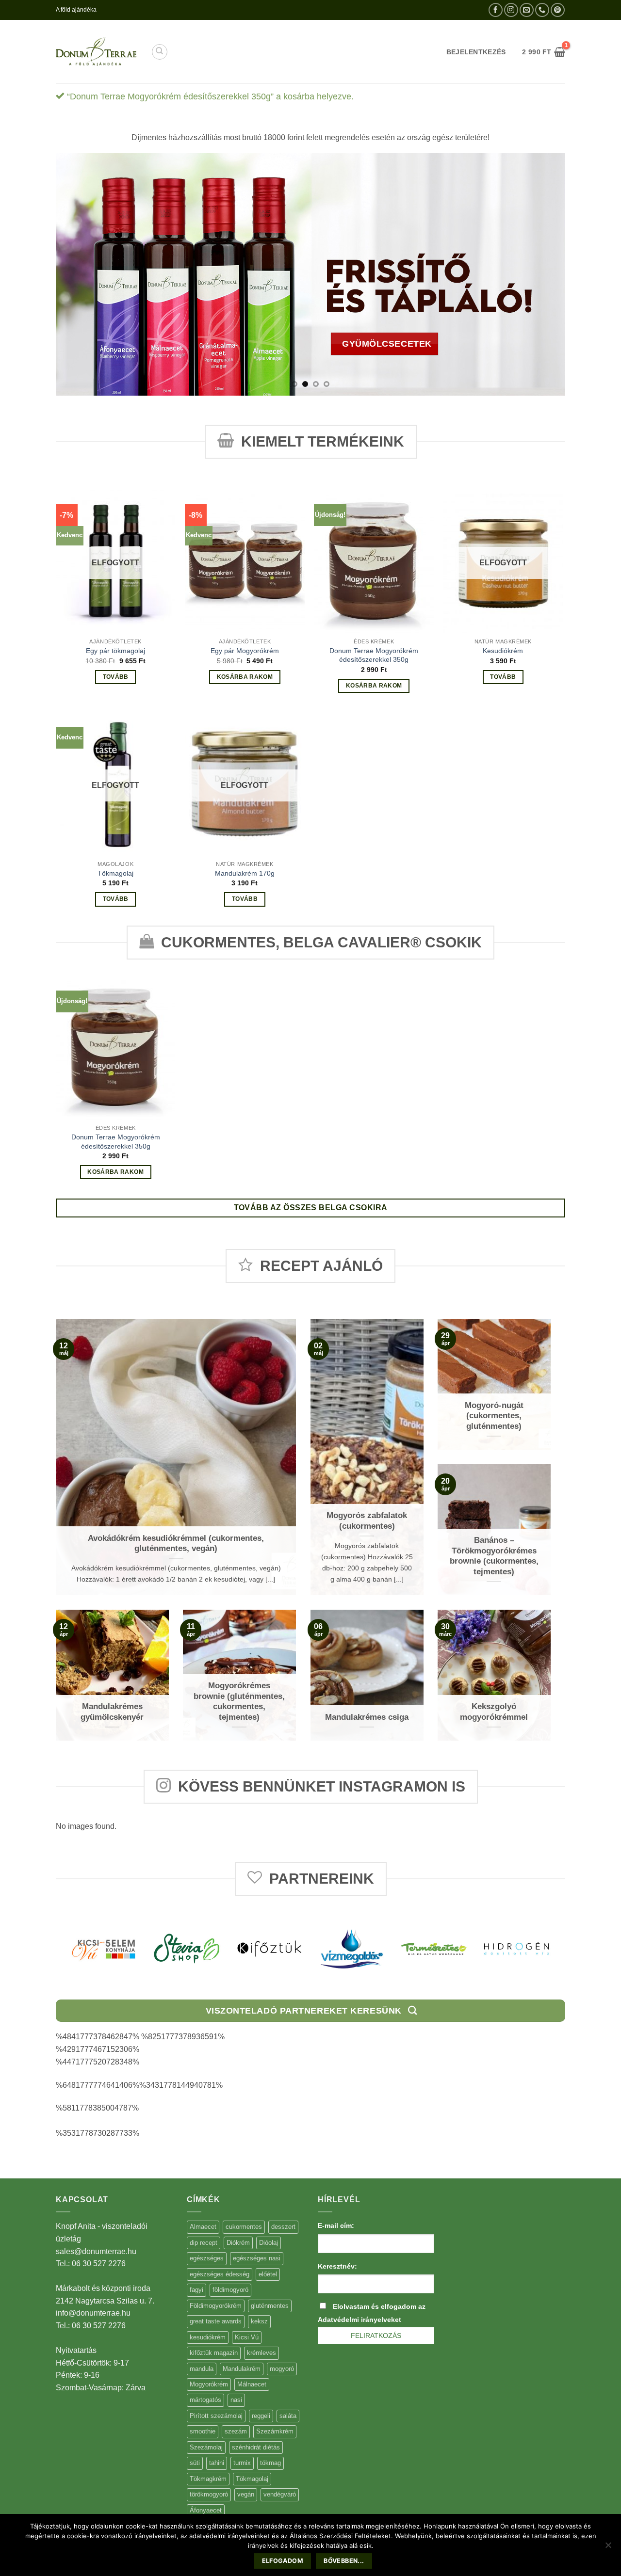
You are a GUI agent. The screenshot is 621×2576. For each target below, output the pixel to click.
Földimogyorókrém (216, 2306)
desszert (283, 2227)
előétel (268, 2274)
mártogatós (205, 2400)
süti (195, 2463)
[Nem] (608, 2548)
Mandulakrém (242, 2369)
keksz (259, 2321)
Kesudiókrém (503, 651)
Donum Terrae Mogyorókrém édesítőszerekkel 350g (374, 655)
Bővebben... (344, 2561)
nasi (236, 2400)
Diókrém (238, 2243)
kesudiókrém (208, 2337)
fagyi (196, 2290)
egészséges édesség (220, 2274)
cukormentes (244, 2227)
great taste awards (216, 2321)
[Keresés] (160, 52)
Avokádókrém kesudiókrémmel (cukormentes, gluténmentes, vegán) (176, 1544)
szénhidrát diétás (256, 2447)
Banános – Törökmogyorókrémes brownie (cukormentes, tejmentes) (494, 1556)
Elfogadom (283, 2561)
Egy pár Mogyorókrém (245, 651)
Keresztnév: (337, 2266)
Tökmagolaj (115, 873)
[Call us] (542, 10)
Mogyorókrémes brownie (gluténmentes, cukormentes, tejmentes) (239, 1701)
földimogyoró (230, 2290)
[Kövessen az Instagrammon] (511, 10)
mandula (202, 2369)
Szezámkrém (275, 2431)
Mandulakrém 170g (245, 873)
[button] (544, 52)
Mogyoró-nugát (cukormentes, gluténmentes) (494, 1416)
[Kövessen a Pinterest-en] (558, 10)
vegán (246, 2494)
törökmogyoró (209, 2494)
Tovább (116, 677)
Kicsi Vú (247, 2337)
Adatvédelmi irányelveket (360, 2320)
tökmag (270, 2463)
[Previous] (78, 274)
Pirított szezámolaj (216, 2416)
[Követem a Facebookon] (496, 10)
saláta (288, 2416)
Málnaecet (252, 2384)
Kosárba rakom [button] (245, 677)
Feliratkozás (376, 2336)
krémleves (261, 2353)
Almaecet (203, 2227)
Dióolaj (269, 2243)
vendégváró (280, 2494)
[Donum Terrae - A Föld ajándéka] (96, 52)
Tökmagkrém (208, 2479)
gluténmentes (270, 2306)
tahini (217, 2463)
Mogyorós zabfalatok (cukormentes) (367, 1521)
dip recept (204, 2243)
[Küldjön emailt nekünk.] (527, 10)
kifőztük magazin (214, 2353)
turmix (242, 2463)
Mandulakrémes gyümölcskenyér (112, 1712)
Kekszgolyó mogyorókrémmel (494, 1712)
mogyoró (282, 2369)
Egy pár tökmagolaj (115, 651)
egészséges (207, 2258)
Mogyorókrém (209, 2384)
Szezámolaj (206, 2447)
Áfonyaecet (206, 2510)
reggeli (261, 2416)
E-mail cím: (336, 2225)
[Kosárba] (483, 232)
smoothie (203, 2431)
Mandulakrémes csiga (367, 1717)
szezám (236, 2431)
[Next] (543, 274)
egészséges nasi (257, 2258)
